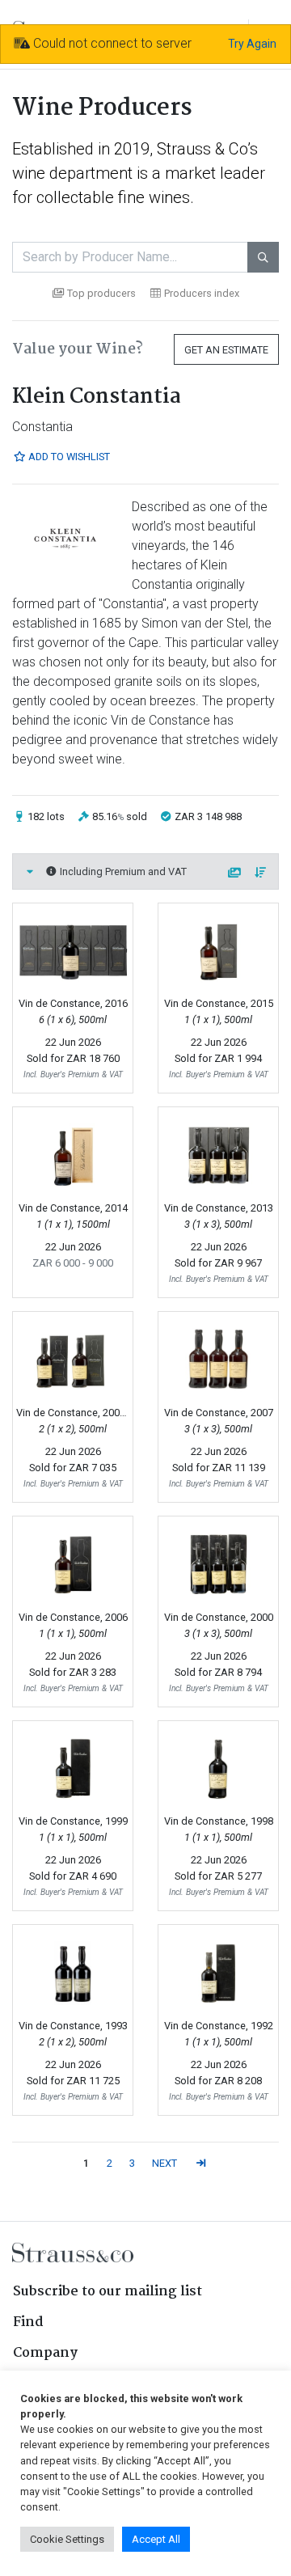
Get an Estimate (226, 350)
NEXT (164, 2163)
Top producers (101, 293)
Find (28, 2322)
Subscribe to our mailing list (108, 2292)
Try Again (252, 44)
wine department (72, 173)
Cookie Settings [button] (67, 2539)
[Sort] (261, 873)
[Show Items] (30, 871)
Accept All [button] (156, 2539)
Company (45, 2353)
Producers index (202, 293)
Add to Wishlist (68, 457)
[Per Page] (235, 873)
